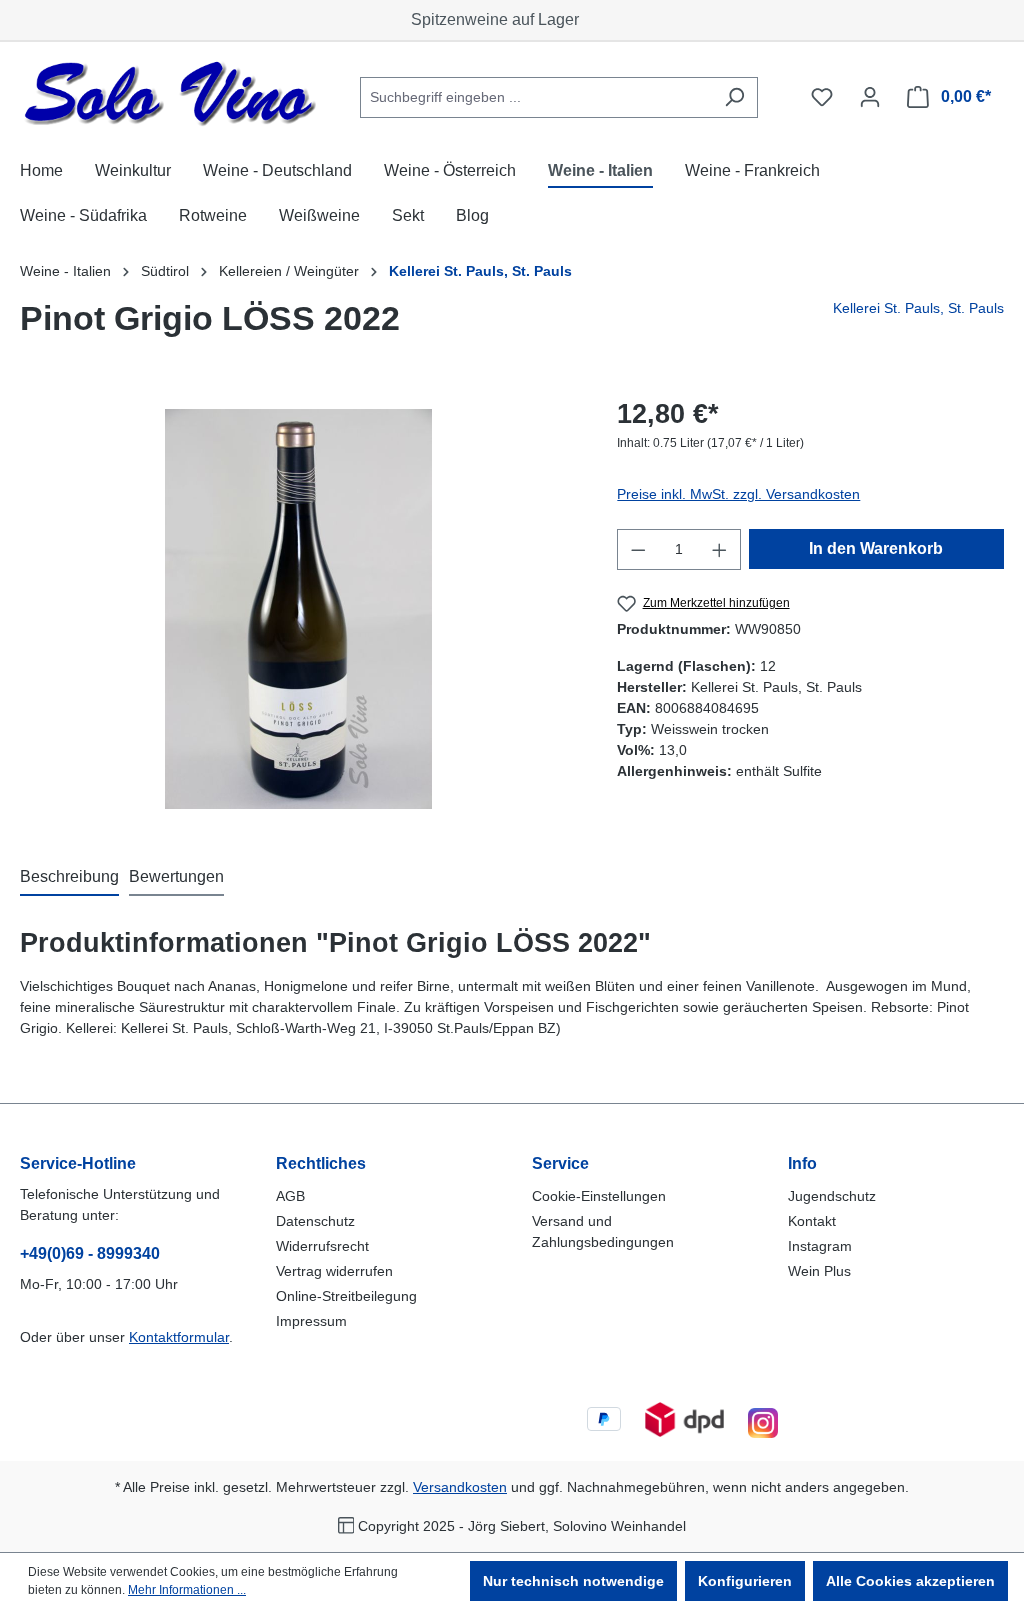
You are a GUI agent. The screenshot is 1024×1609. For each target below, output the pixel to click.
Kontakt (812, 1221)
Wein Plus (819, 1271)
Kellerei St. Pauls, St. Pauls (918, 308)
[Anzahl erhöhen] (720, 549)
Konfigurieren (745, 1581)
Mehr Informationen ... (187, 1590)
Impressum (311, 1321)
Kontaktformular (179, 1337)
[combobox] (536, 97)
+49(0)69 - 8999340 (90, 1253)
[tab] (69, 878)
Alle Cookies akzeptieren (910, 1581)
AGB (290, 1196)
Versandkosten (460, 1487)
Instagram (820, 1246)
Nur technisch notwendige (573, 1581)
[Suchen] (734, 97)
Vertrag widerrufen (334, 1271)
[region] (298, 609)
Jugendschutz (832, 1196)
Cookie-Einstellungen (599, 1196)
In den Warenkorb (876, 548)
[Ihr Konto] (870, 97)
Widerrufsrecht (322, 1246)
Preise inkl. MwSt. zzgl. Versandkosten (738, 494)
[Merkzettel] (822, 97)
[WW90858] (298, 609)
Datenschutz (315, 1221)
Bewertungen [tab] (176, 876)
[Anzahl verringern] (638, 549)
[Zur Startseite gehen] (170, 93)
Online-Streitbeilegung (346, 1296)
